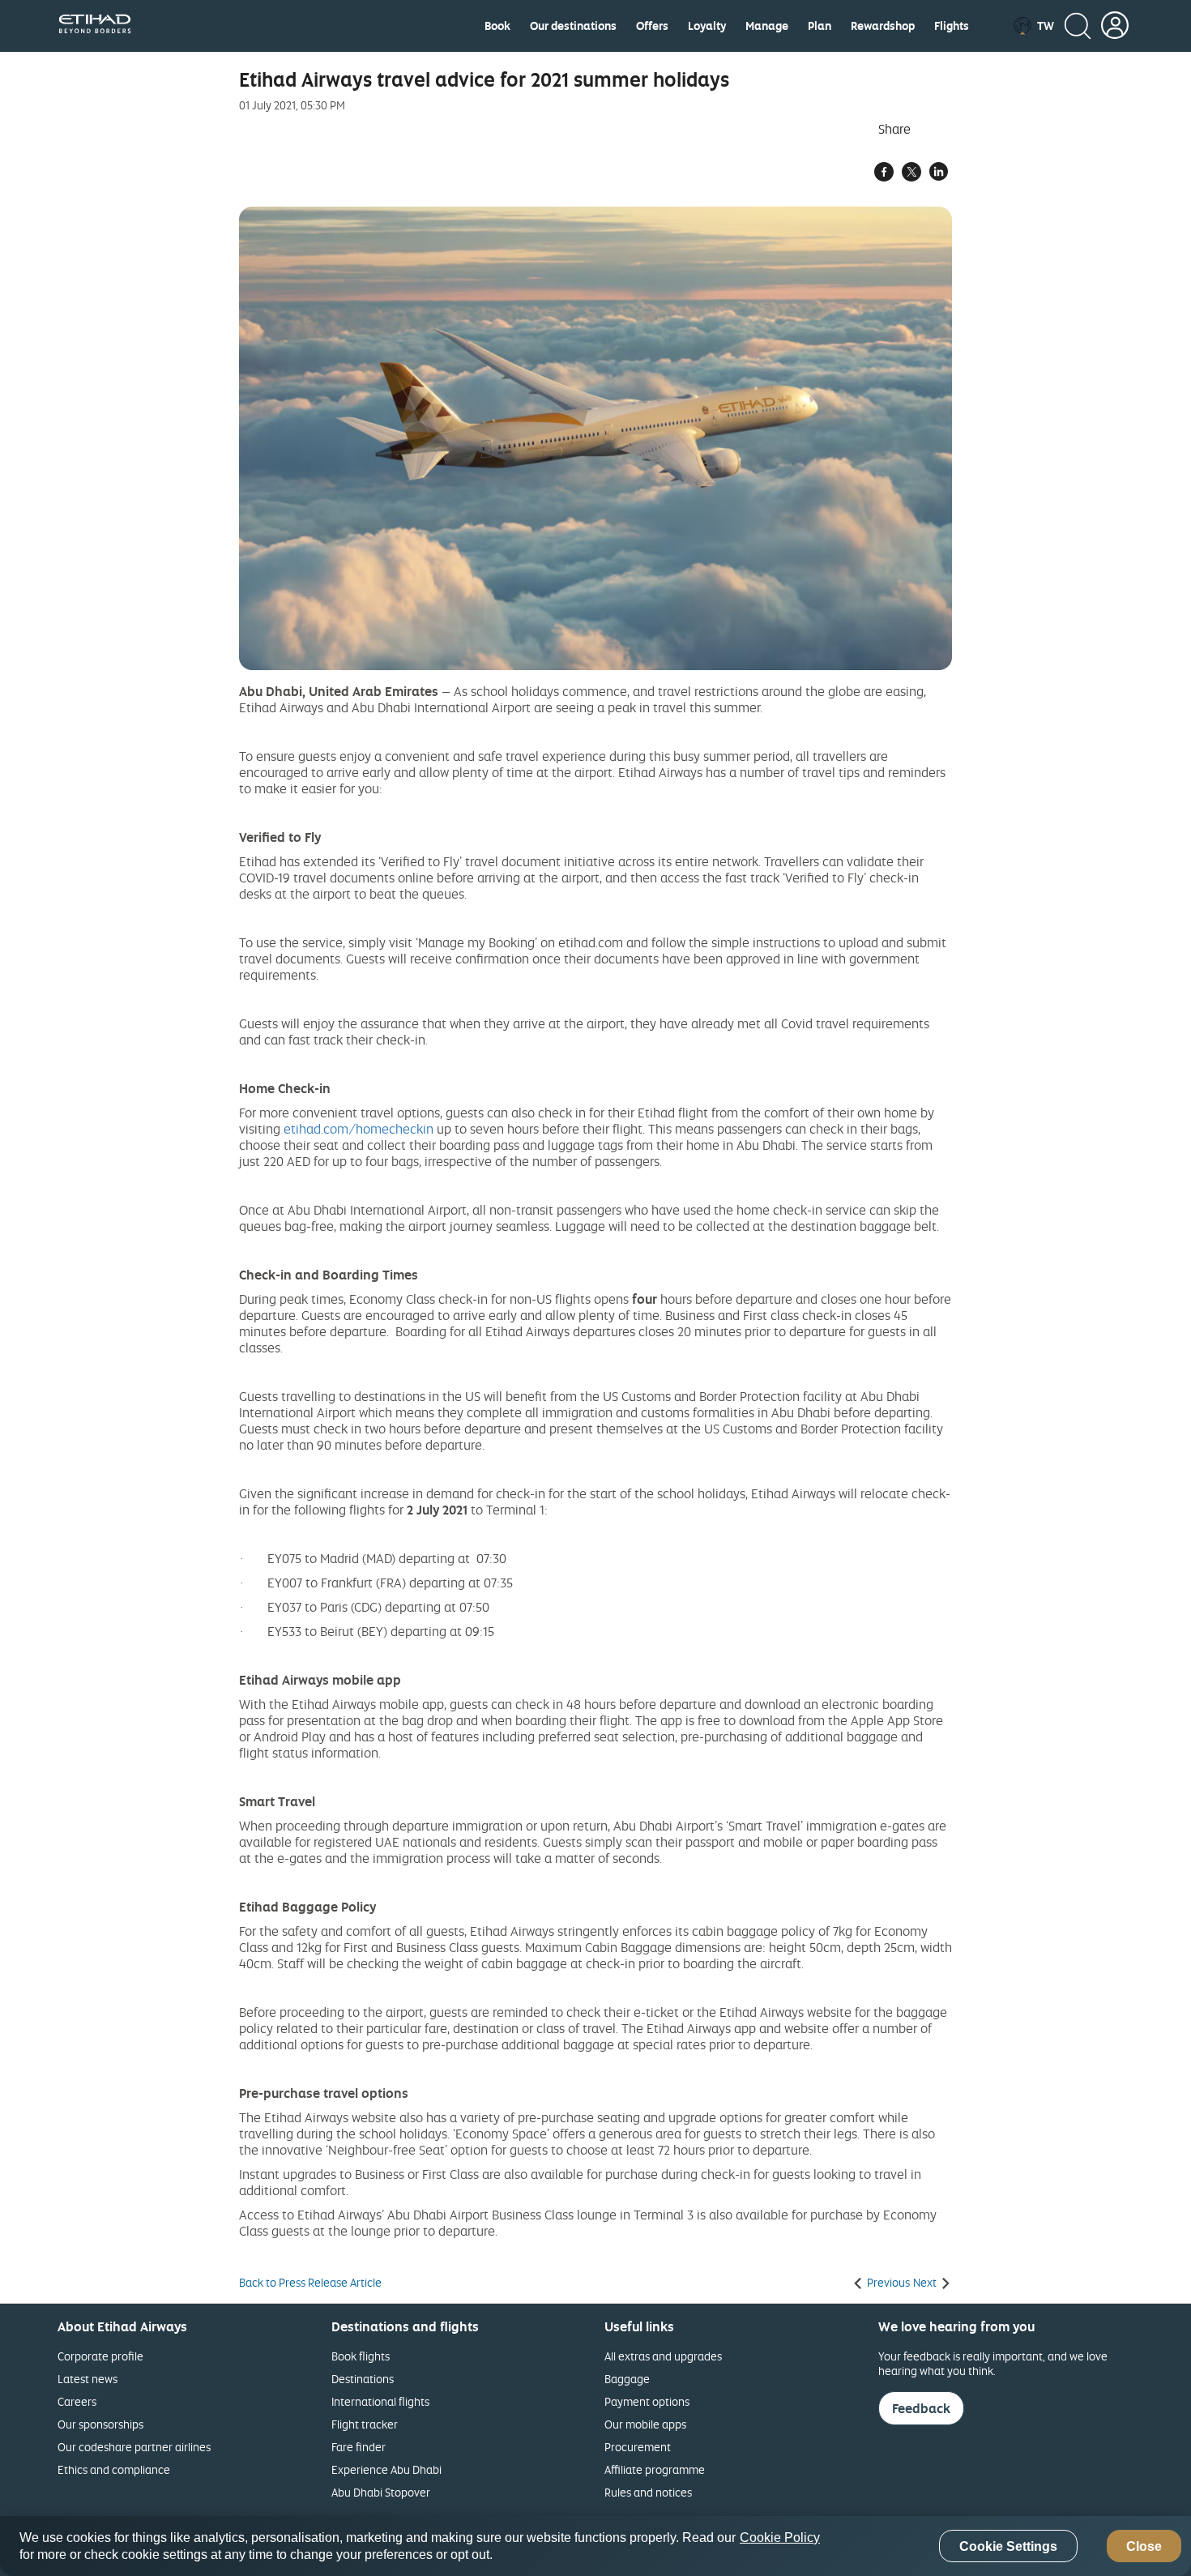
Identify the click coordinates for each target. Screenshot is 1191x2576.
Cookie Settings (1008, 2546)
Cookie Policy (780, 2538)
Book (497, 26)
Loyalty (707, 26)
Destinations (363, 2379)
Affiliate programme (655, 2469)
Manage (767, 26)
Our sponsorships (100, 2424)
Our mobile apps (645, 2424)
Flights (952, 26)
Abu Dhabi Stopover (381, 2492)
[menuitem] (497, 26)
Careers (77, 2401)
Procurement (638, 2447)
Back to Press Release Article (310, 2283)
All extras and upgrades (663, 2356)
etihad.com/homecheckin (359, 1129)
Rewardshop (883, 26)
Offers (652, 26)
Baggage (627, 2379)
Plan (820, 26)
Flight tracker (365, 2424)
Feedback (921, 2408)
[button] (1033, 26)
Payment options (647, 2401)
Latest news (88, 2379)
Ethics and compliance (114, 2469)
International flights (380, 2401)
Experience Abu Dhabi (386, 2469)
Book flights (361, 2356)
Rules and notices (648, 2492)
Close (1144, 2546)
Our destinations (573, 26)
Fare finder (359, 2447)
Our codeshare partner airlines (134, 2447)
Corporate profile (100, 2356)
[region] (595, 2546)
